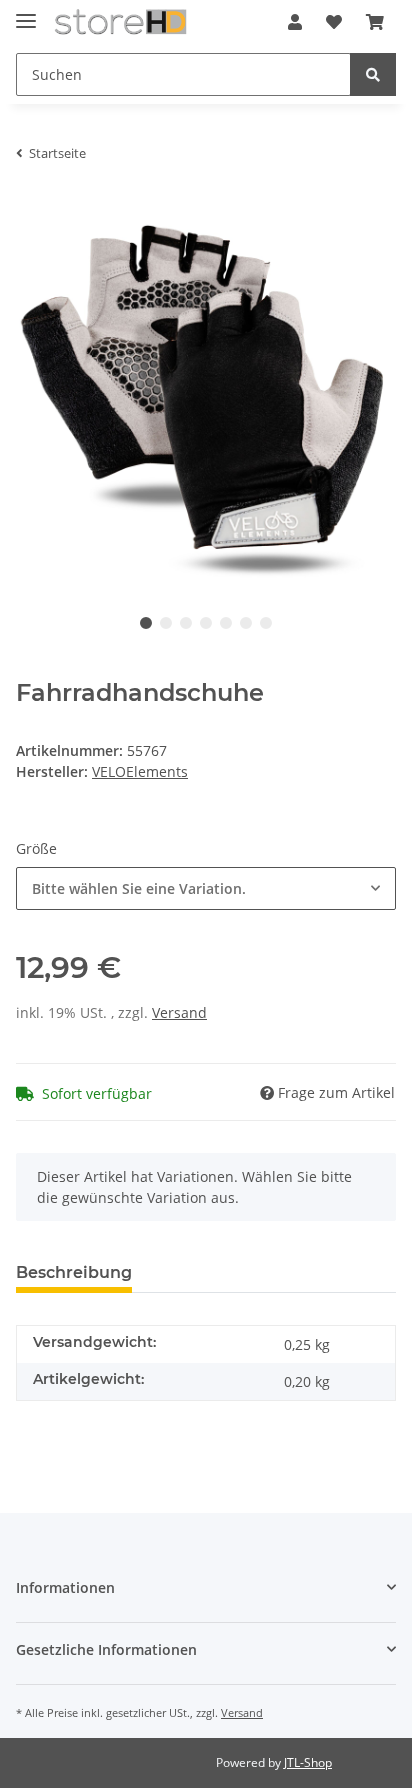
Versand (179, 1012)
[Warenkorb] (375, 22)
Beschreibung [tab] (74, 1272)
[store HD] (120, 22)
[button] (295, 22)
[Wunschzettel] (334, 22)
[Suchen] (373, 74)
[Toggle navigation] (26, 12)
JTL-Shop (308, 1762)
